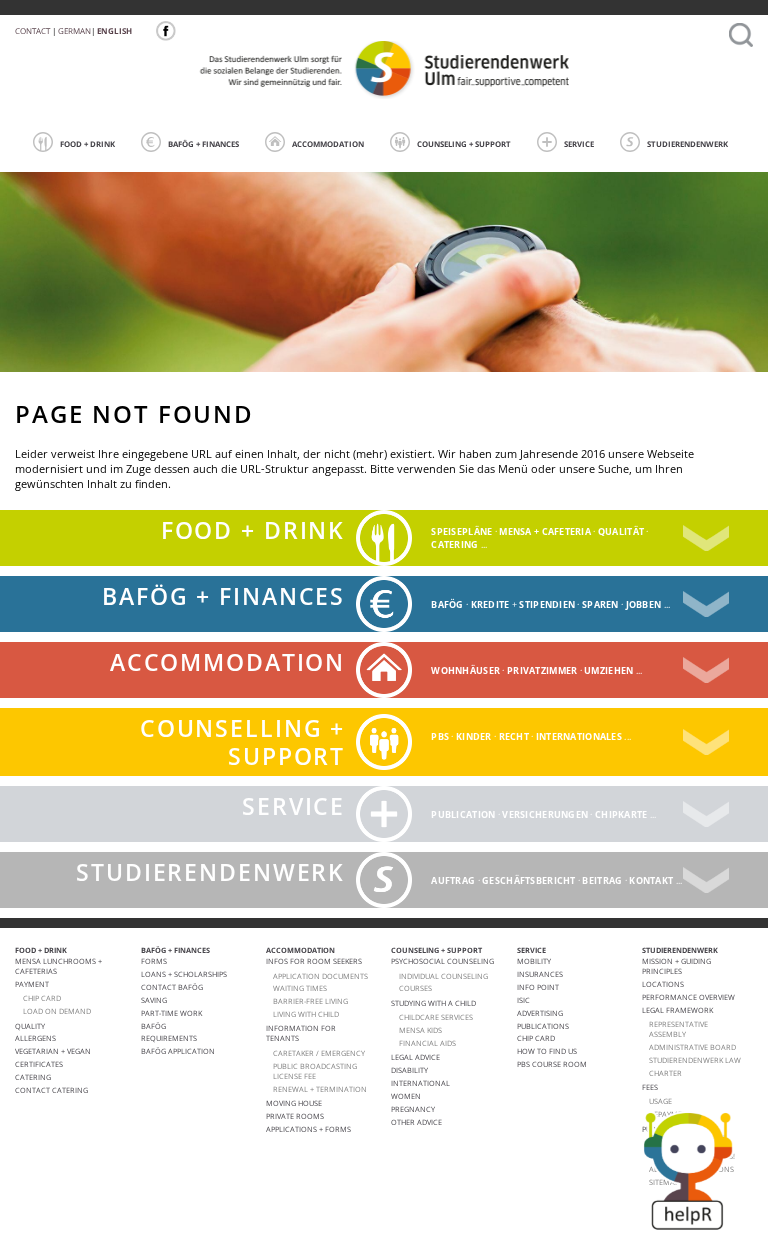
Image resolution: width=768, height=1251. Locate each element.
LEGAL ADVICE (415, 1057)
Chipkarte (621, 814)
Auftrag (453, 880)
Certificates (39, 1064)
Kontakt (651, 880)
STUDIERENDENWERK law (695, 1060)
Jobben (644, 604)
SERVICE (579, 144)
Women (406, 1096)
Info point (538, 987)
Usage (660, 1101)
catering (454, 544)
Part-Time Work (171, 1013)
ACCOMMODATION (328, 144)
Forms (154, 961)
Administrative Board (692, 1047)
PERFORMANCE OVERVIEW (688, 997)
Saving (154, 1000)
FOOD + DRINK (87, 144)
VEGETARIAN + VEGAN (53, 1051)
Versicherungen (545, 814)
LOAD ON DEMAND (57, 1011)
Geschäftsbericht (528, 880)
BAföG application (178, 1051)
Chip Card (536, 1038)
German (74, 30)
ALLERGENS (35, 1038)
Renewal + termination (320, 1089)
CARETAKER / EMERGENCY (319, 1053)
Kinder (474, 736)
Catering (33, 1077)
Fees (650, 1087)
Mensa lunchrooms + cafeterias (58, 966)
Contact (32, 30)
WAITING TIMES (300, 988)
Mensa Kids (420, 1030)
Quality (30, 1026)
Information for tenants (301, 1033)
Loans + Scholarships (184, 974)
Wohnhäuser (465, 670)
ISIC (523, 1000)
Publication (463, 814)
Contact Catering (51, 1090)
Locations (663, 984)
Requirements (169, 1038)
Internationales (579, 736)
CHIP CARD (42, 998)
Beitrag (602, 880)
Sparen (600, 604)
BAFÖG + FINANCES (203, 144)
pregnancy (413, 1109)
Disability (409, 1070)
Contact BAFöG (172, 987)
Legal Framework (677, 1010)
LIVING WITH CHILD (306, 1014)
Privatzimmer (542, 670)
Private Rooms (295, 1116)
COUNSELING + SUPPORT (464, 144)
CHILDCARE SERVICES (436, 1017)
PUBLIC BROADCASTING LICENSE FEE (315, 1071)
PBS (440, 736)
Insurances (540, 974)
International (420, 1083)
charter (665, 1073)
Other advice (416, 1122)
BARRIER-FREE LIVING (310, 1001)
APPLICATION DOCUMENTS (320, 976)
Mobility (534, 961)
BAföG (153, 1026)
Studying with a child (433, 1003)
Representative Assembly (678, 1029)
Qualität (621, 531)
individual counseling (443, 976)
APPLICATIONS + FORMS (308, 1129)
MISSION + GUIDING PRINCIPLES (676, 966)
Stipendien (547, 604)
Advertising (540, 1013)
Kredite (490, 604)
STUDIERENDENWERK (687, 144)
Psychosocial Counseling (442, 961)
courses (415, 988)
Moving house (294, 1103)
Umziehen (608, 670)
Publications (543, 1026)
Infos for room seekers (314, 961)
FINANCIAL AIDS (427, 1043)
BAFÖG (447, 604)
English (114, 30)
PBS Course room (552, 1064)
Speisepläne (461, 531)
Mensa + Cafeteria (545, 531)
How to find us (547, 1051)
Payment (32, 984)
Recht (514, 736)
